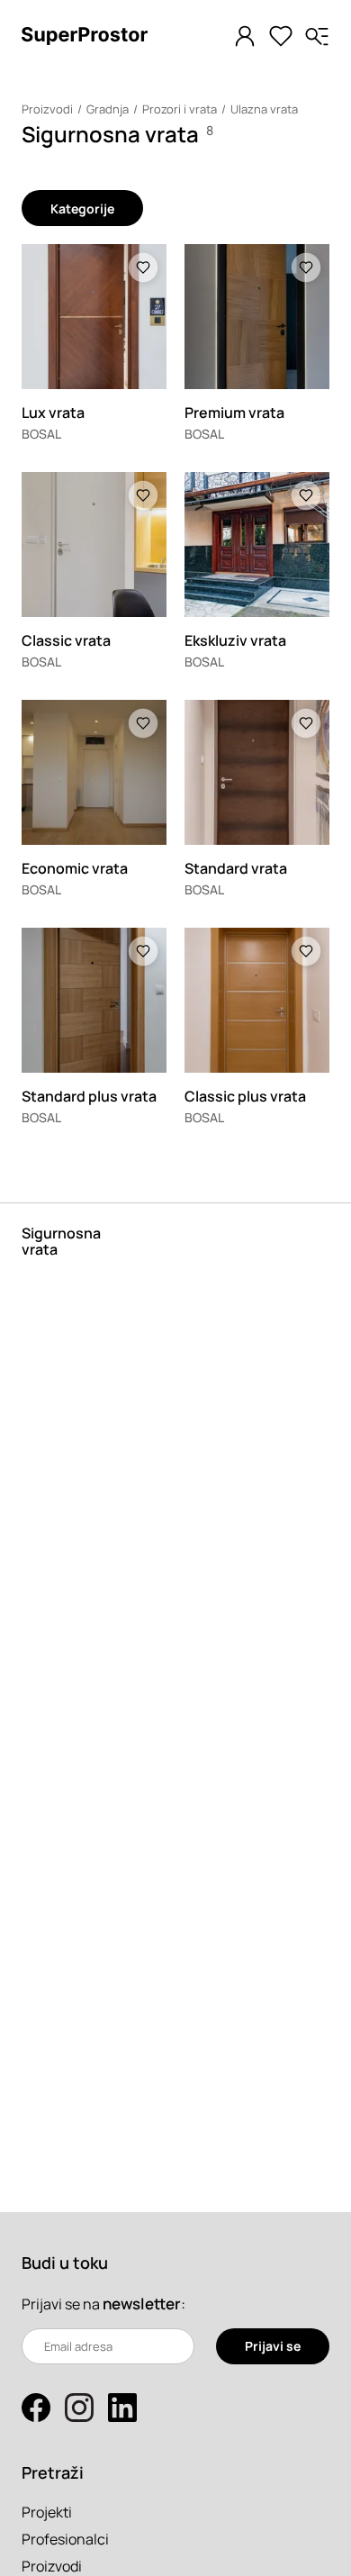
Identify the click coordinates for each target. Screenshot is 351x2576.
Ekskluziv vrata (235, 640)
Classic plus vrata (245, 1096)
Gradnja (108, 109)
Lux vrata (53, 413)
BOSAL (41, 434)
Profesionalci (65, 2539)
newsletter (142, 2304)
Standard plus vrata (89, 1096)
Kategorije (82, 209)
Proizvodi (47, 109)
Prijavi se (273, 2346)
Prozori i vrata (180, 109)
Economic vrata (75, 868)
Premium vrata (234, 413)
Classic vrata (66, 640)
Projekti (47, 2512)
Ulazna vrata (264, 109)
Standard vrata (236, 868)
